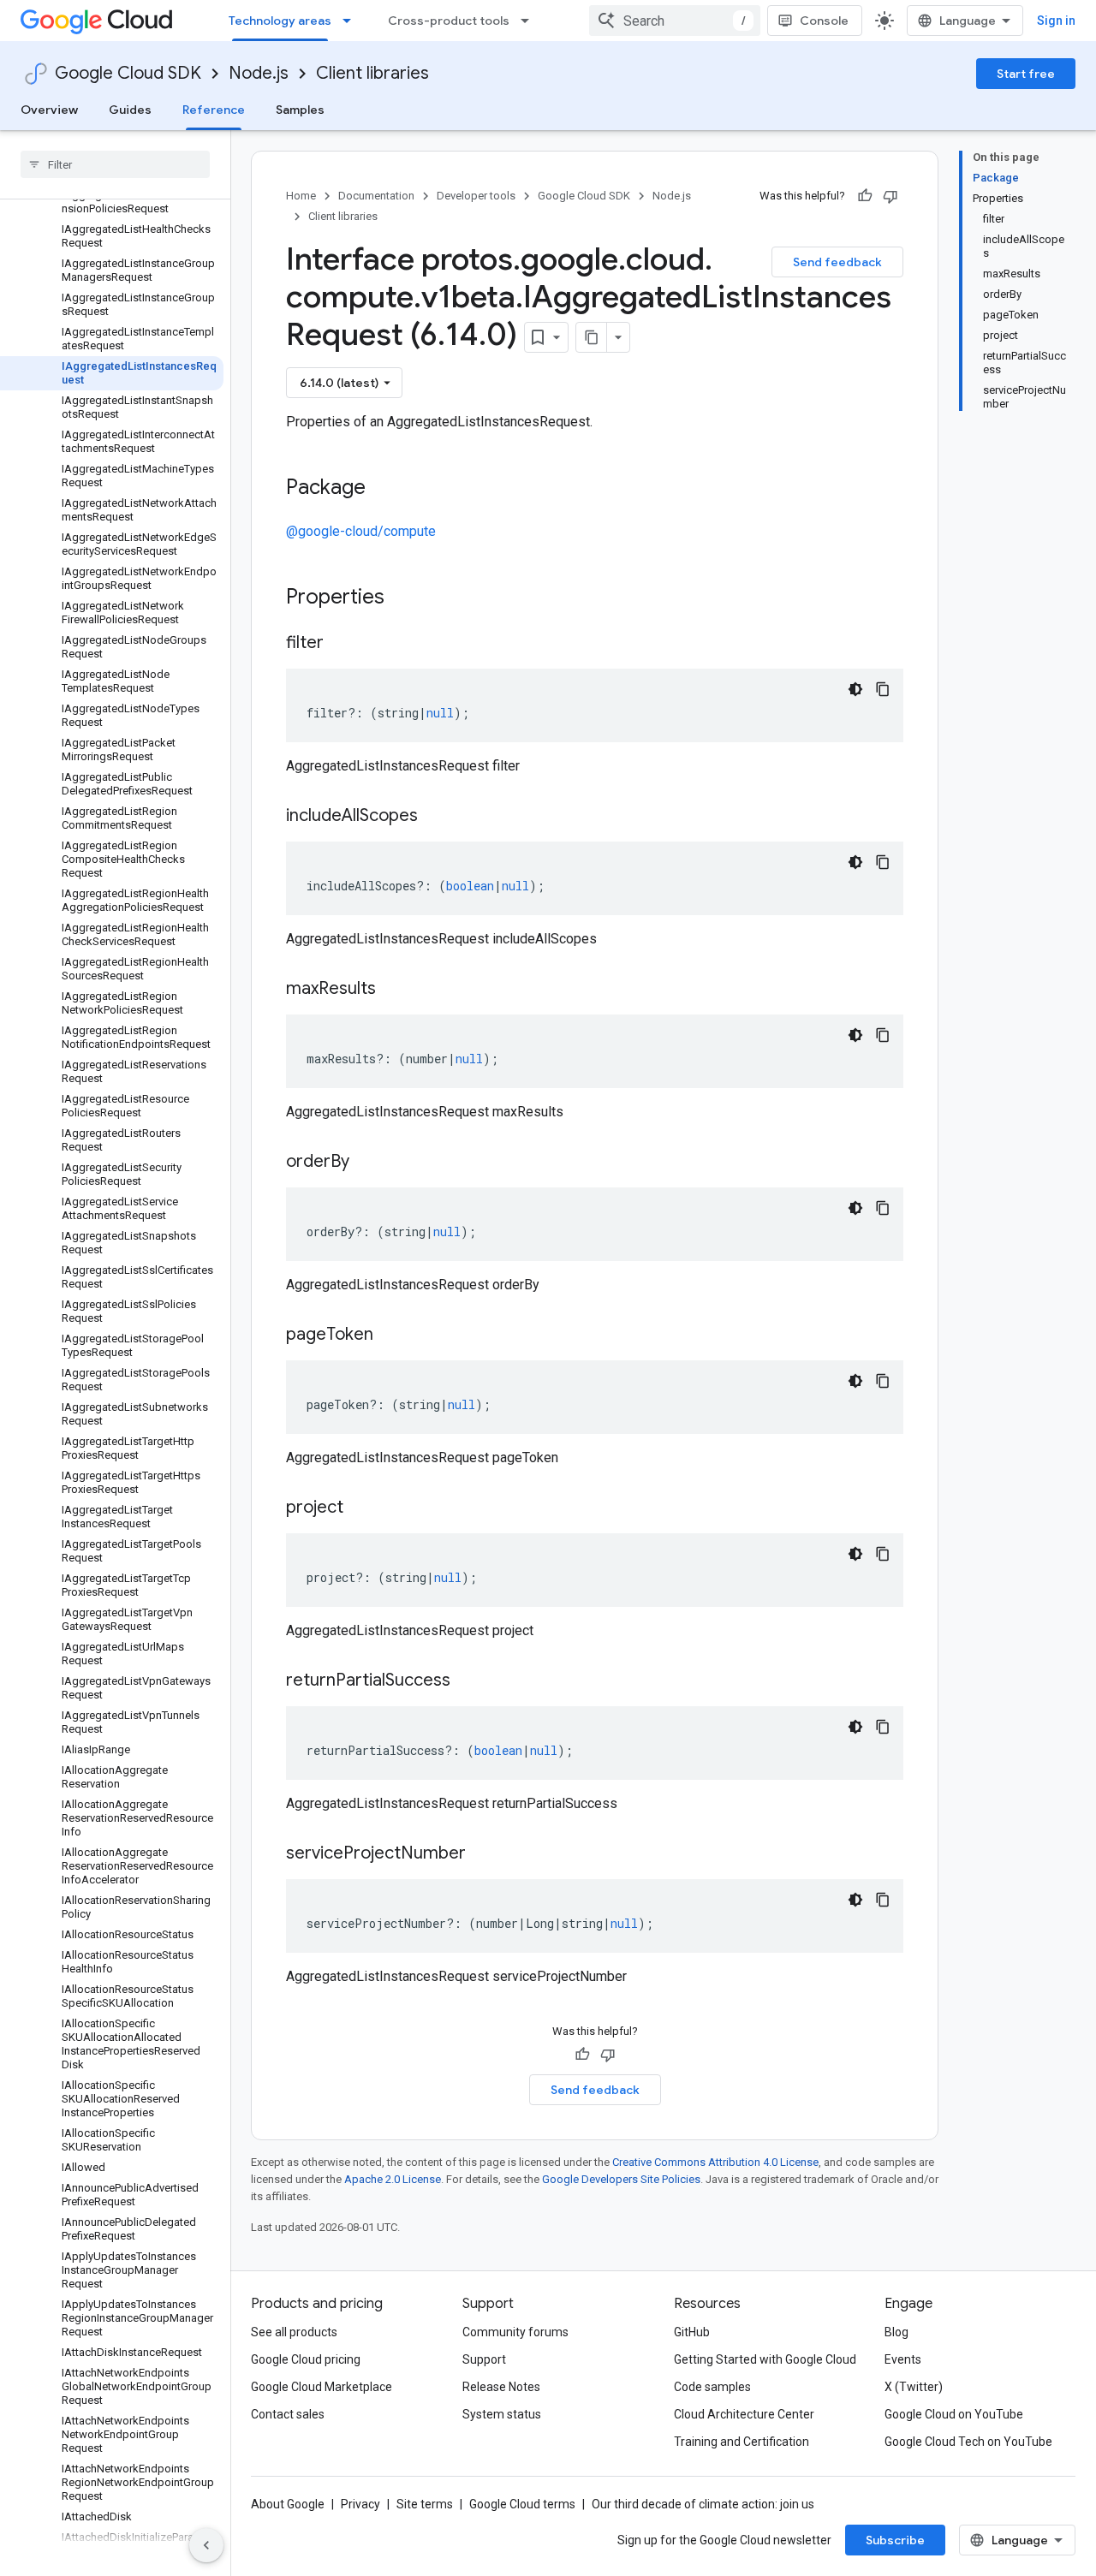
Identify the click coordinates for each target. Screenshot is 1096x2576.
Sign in (1056, 21)
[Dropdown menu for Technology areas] (352, 21)
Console (824, 21)
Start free (1026, 74)
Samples (300, 110)
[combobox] (675, 21)
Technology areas (280, 21)
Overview (49, 110)
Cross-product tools (449, 21)
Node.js (259, 73)
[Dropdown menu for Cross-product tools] (530, 21)
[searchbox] (115, 164)
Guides (130, 110)
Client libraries (372, 73)
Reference (214, 110)
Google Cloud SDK (128, 73)
